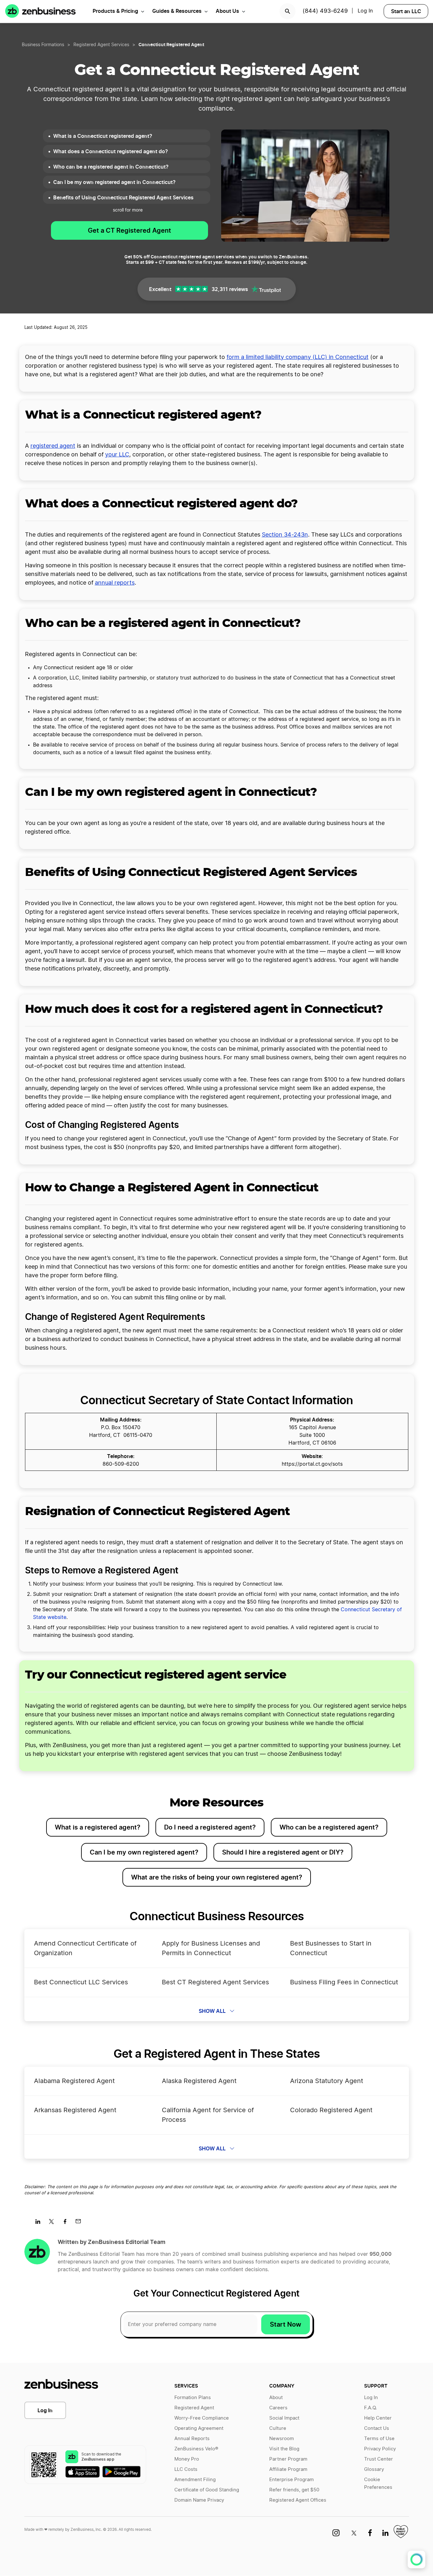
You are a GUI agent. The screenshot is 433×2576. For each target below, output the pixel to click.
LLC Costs (186, 2469)
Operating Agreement (199, 2428)
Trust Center (379, 2459)
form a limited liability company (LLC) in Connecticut (298, 357)
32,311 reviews (230, 289)
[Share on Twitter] (54, 2223)
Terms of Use (379, 2439)
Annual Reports (192, 2439)
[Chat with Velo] (416, 2559)
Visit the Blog (284, 2449)
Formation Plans (193, 2398)
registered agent (53, 446)
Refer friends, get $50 (294, 2490)
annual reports (115, 583)
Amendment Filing (195, 2480)
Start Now (286, 2324)
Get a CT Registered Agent (129, 230)
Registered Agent (194, 2408)
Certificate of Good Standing (207, 2490)
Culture (278, 2428)
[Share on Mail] (81, 2223)
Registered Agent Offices (298, 2500)
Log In (45, 2410)
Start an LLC (406, 11)
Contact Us (377, 2428)
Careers (278, 2408)
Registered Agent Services (101, 45)
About (276, 2398)
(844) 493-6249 (325, 11)
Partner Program (288, 2459)
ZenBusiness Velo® (196, 2449)
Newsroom (282, 2439)
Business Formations (43, 45)
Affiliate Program (288, 2469)
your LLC (117, 455)
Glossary (374, 2469)
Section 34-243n (285, 535)
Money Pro (187, 2459)
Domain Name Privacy (199, 2500)
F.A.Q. (371, 2408)
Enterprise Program (291, 2480)
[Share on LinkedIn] (40, 2223)
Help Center (378, 2418)
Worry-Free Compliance (202, 2418)
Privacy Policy (380, 2449)
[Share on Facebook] (67, 2223)
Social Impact (284, 2418)
